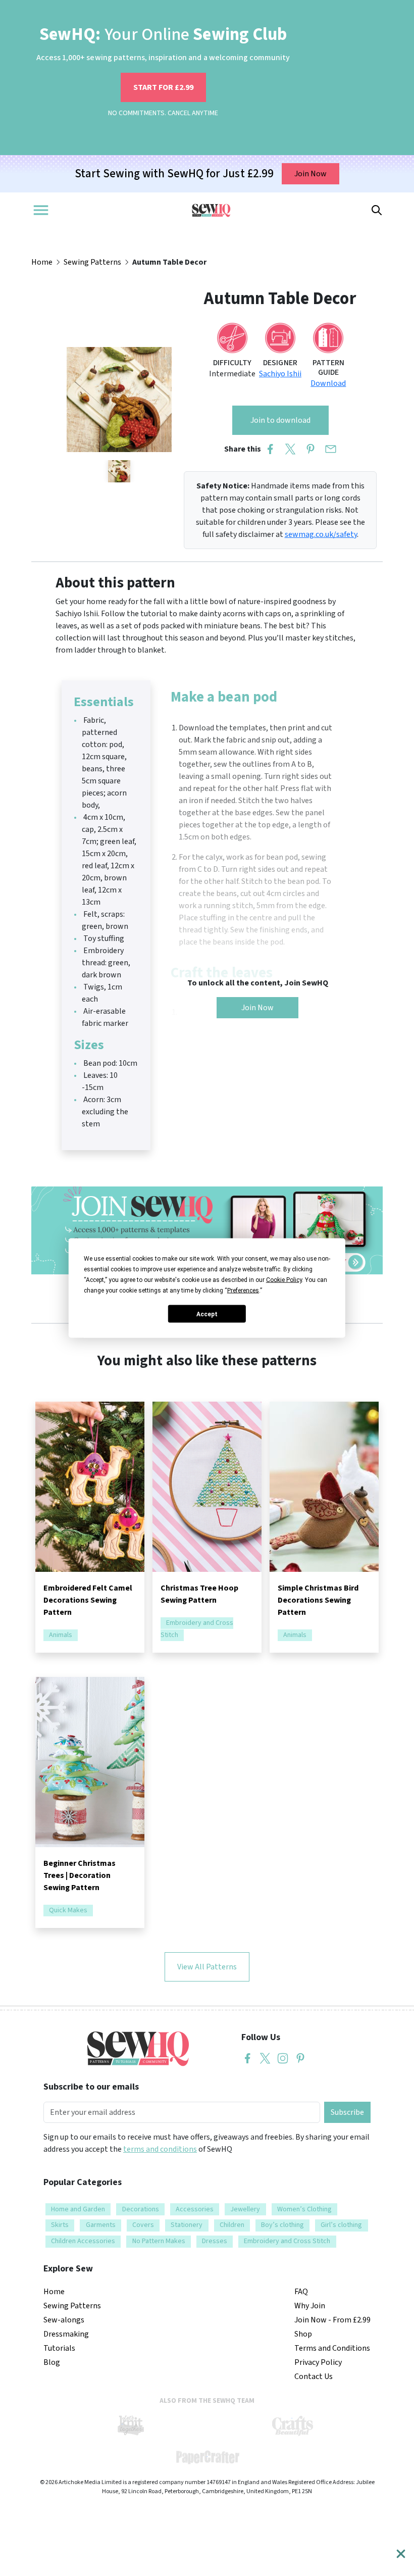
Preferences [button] (243, 1291)
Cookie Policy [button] (284, 1280)
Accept (207, 1314)
